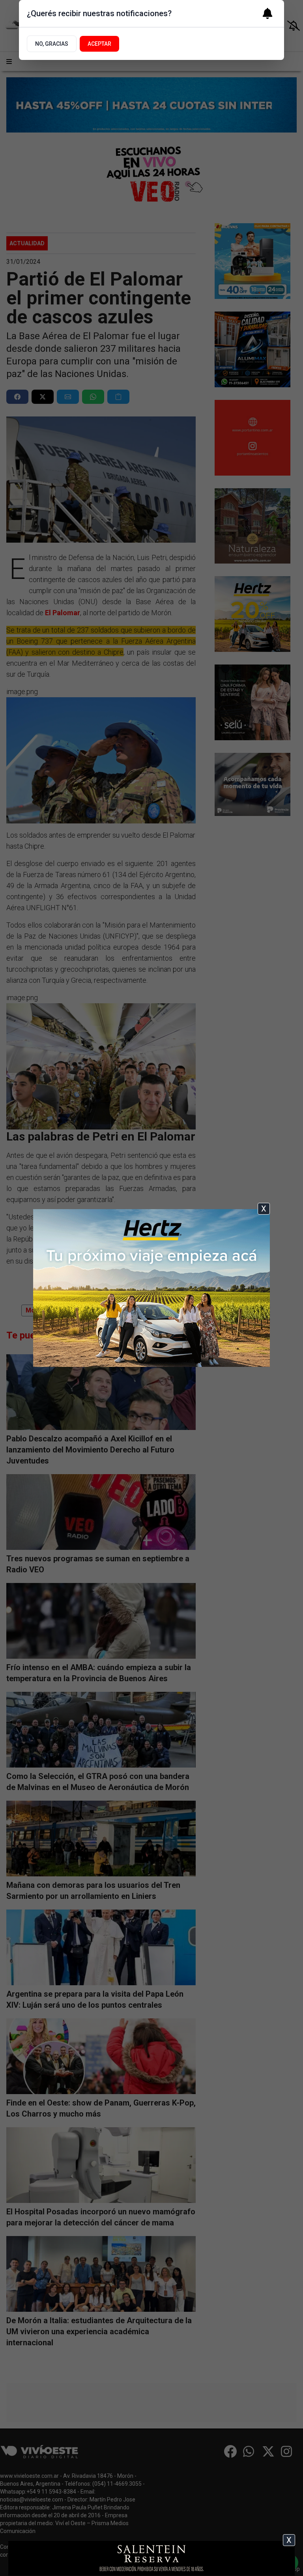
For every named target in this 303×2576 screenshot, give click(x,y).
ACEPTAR (99, 44)
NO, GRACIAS (52, 44)
